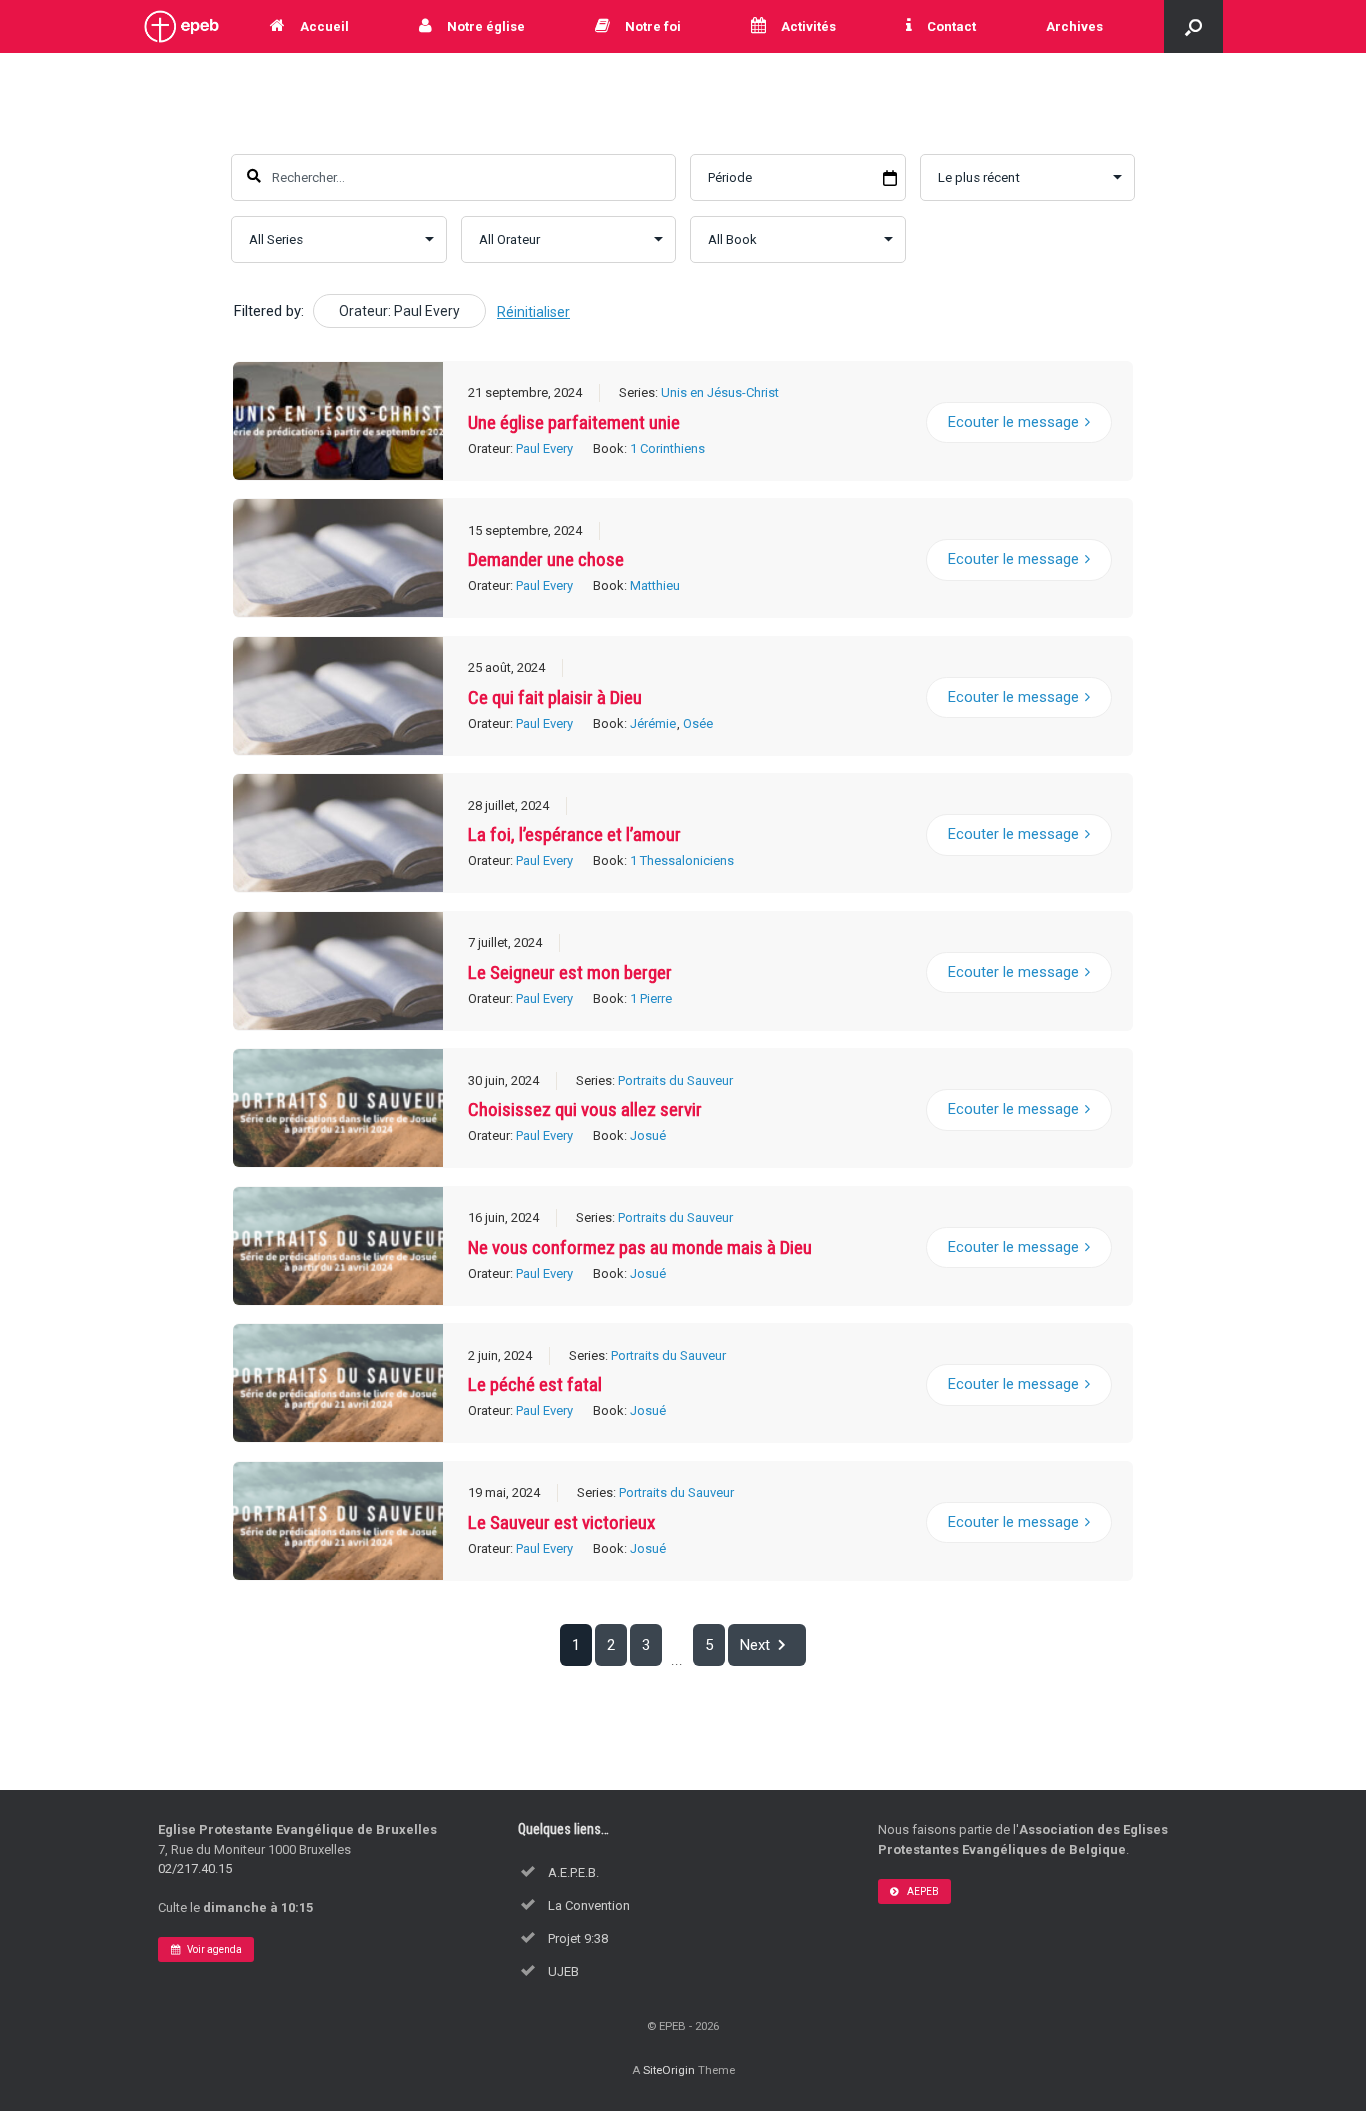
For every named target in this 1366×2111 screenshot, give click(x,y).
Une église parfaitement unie (574, 422)
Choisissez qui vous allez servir (585, 1109)
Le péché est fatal (535, 1384)
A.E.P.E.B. (573, 1872)
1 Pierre (651, 998)
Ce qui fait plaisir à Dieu (555, 697)
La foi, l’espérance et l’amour (574, 834)
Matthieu (655, 585)
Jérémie (653, 723)
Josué (648, 1135)
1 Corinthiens (667, 448)
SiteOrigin (669, 2070)
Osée (698, 723)
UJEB (563, 1971)
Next (755, 1645)
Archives (1074, 26)
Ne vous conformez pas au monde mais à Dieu (640, 1247)
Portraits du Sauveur (675, 1080)
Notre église (486, 26)
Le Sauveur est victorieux (561, 1522)
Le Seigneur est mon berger (570, 972)
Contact (951, 26)
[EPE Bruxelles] (181, 26)
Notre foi (653, 26)
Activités (808, 26)
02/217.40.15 (195, 1868)
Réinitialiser (533, 312)
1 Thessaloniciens (682, 860)
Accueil (324, 26)
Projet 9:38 (578, 1938)
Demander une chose (546, 559)
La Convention (589, 1905)
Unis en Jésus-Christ (720, 392)
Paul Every (544, 448)
